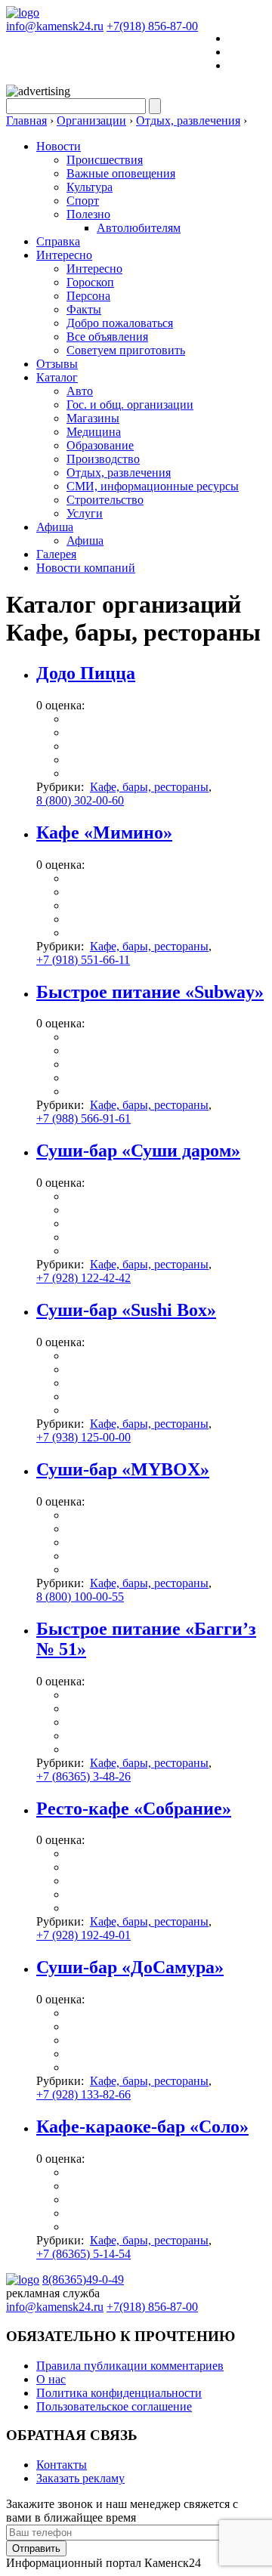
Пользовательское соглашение (114, 2406)
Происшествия (105, 160)
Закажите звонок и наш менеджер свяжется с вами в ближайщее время (122, 2511)
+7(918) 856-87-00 (152, 26)
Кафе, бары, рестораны (149, 787)
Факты (84, 309)
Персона (88, 296)
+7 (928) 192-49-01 (83, 1935)
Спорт (83, 201)
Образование (100, 445)
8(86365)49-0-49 (83, 2279)
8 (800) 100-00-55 (80, 1597)
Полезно (88, 214)
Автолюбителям (139, 228)
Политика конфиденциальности (119, 2393)
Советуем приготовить (126, 350)
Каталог (57, 377)
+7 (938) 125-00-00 (83, 1437)
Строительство (105, 500)
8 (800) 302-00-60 (80, 800)
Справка (58, 241)
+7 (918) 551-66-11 (83, 960)
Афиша (55, 527)
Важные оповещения (121, 173)
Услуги (85, 513)
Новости (59, 146)
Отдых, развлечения (119, 473)
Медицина (94, 432)
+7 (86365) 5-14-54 (83, 2254)
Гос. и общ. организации (130, 405)
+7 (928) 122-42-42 (83, 1278)
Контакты (62, 2465)
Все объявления (107, 337)
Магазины (93, 418)
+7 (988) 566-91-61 (83, 1118)
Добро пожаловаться (120, 323)
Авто (80, 391)
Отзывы (57, 364)
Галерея (56, 554)
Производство (103, 459)
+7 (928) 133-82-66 (83, 2094)
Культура (90, 187)
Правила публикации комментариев (130, 2366)
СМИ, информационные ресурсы (153, 486)
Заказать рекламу (80, 2478)
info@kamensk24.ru (55, 26)
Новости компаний (86, 568)
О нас (51, 2379)
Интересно (64, 255)
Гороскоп (90, 282)
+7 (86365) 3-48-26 (83, 1776)
